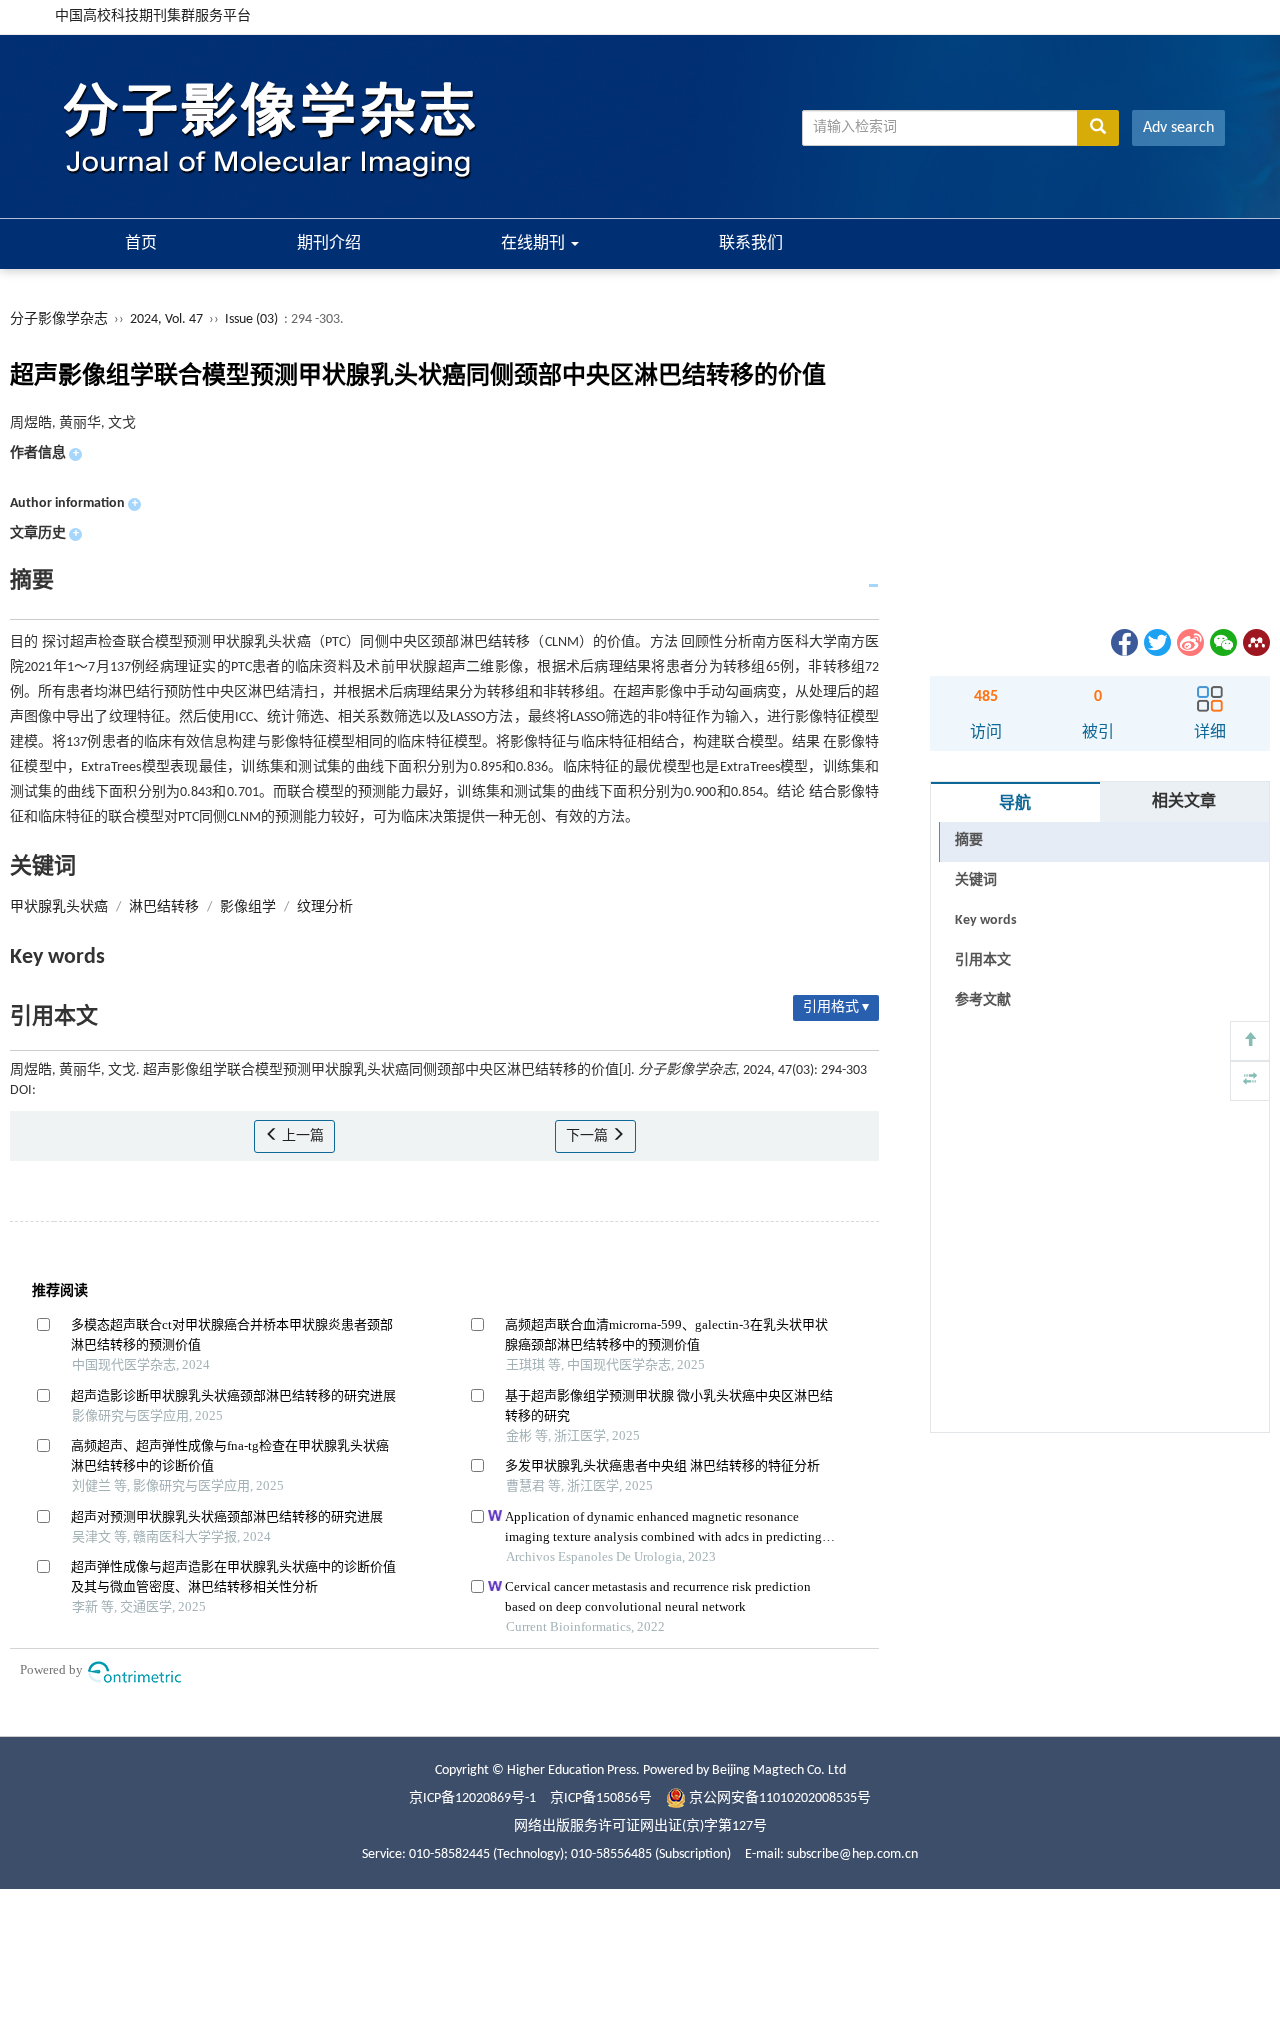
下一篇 (588, 1136)
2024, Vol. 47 (168, 319)
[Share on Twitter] (1156, 642)
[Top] (1250, 1041)
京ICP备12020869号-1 (472, 1798)
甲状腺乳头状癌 (59, 907)
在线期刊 (535, 244)
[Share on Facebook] (1123, 642)
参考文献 (983, 1000)
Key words (986, 920)
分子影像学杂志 (59, 319)
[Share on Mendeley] (1255, 642)
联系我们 (751, 244)
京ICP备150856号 (601, 1798)
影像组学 (248, 907)
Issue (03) (251, 319)
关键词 (976, 880)
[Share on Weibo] (1189, 642)
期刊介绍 (329, 244)
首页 (141, 244)
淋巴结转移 (164, 907)
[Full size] (1250, 1081)
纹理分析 (325, 907)
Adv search (1178, 128)
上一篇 (301, 1136)
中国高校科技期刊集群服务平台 (153, 16)
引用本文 (983, 960)
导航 (1015, 804)
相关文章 (1184, 802)
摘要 (969, 840)
